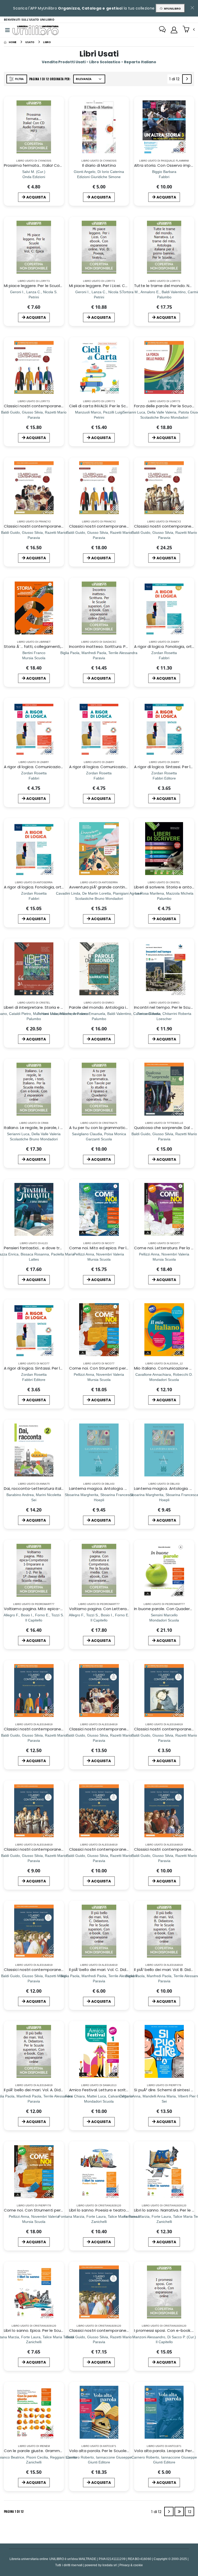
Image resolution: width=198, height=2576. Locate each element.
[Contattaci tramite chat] (162, 30)
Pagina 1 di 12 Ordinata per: (50, 79)
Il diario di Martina (99, 165)
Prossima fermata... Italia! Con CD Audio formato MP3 (55, 165)
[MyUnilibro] (174, 30)
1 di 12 (175, 80)
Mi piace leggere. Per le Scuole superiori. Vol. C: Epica (54, 286)
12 (190, 2512)
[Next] (187, 79)
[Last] (179, 2511)
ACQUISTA (36, 197)
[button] (189, 30)
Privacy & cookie (131, 2565)
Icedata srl (110, 2565)
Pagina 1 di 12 (14, 2511)
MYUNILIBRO (172, 9)
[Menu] (7, 30)
